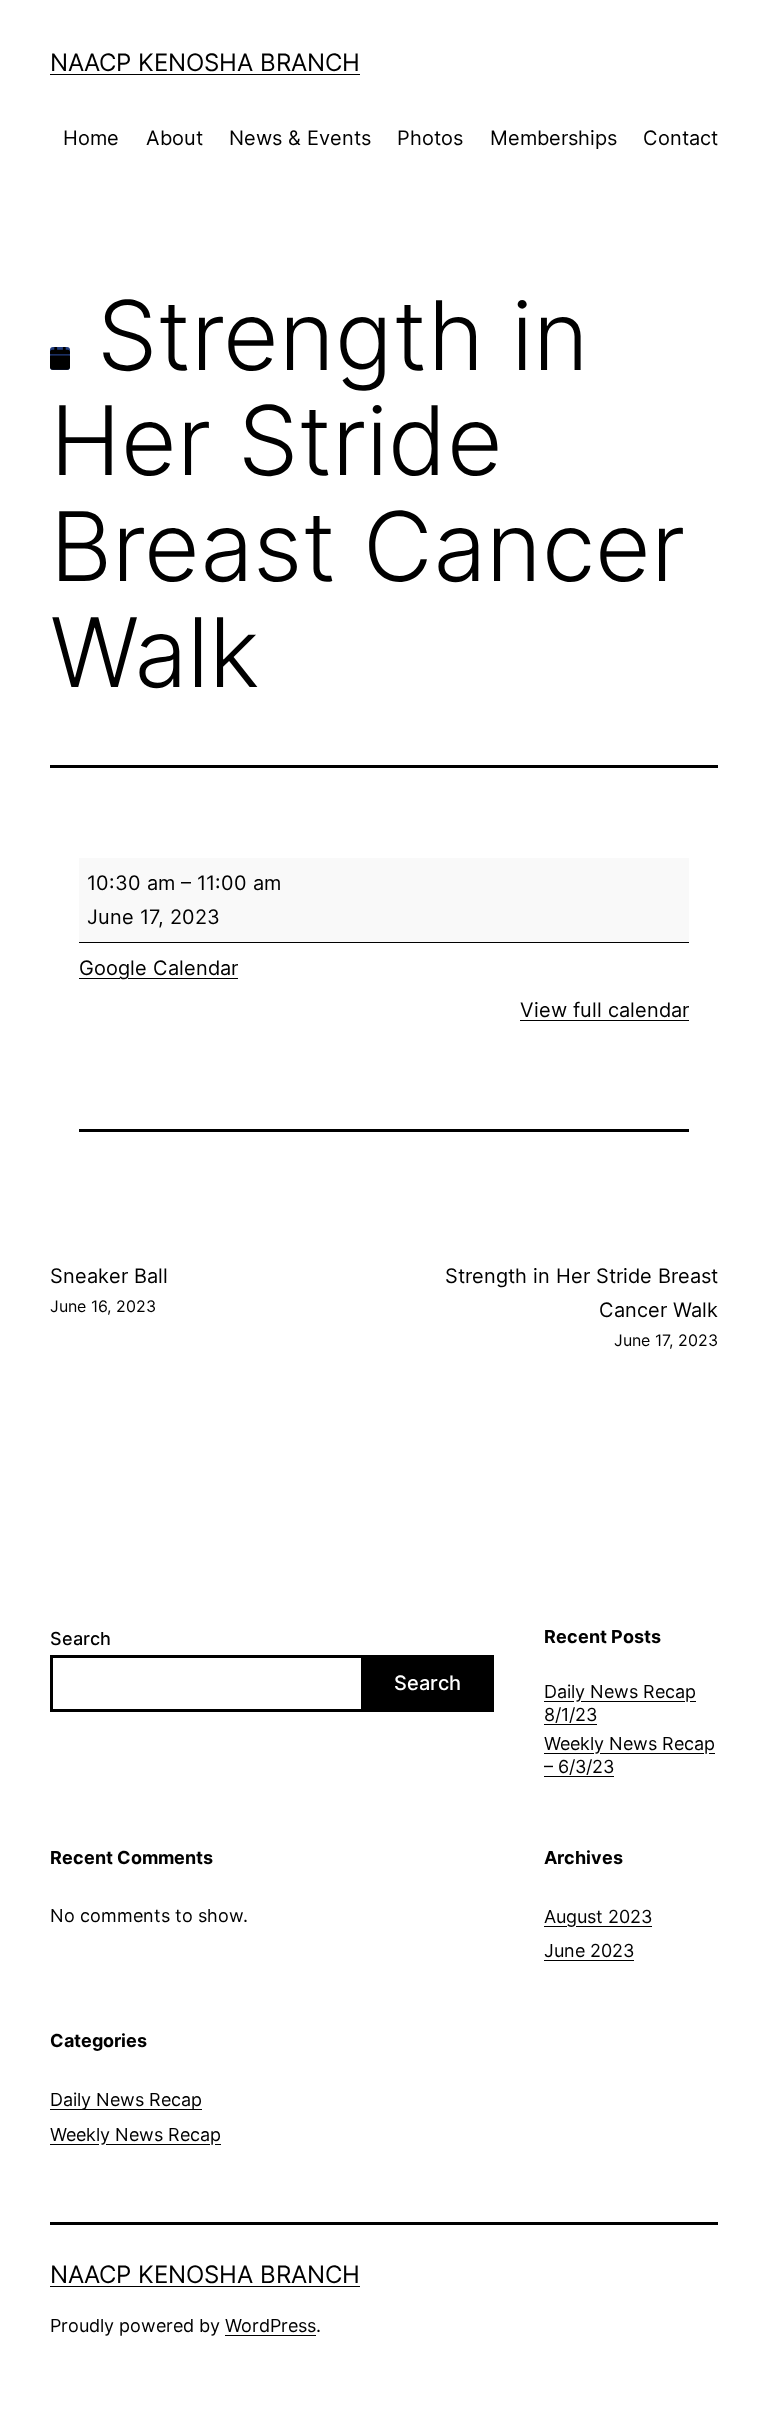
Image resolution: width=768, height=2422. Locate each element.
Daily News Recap (126, 2099)
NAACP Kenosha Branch (205, 62)
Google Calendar (158, 968)
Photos (430, 138)
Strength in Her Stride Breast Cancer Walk (581, 1307)
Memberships (553, 138)
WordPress (270, 2325)
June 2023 (589, 1950)
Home (91, 138)
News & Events (300, 138)
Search (80, 1638)
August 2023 (598, 1916)
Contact (680, 138)
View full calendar (604, 1010)
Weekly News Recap (135, 2134)
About (174, 138)
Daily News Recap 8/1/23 (620, 1703)
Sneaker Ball (109, 1290)
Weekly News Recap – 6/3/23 (629, 1755)
